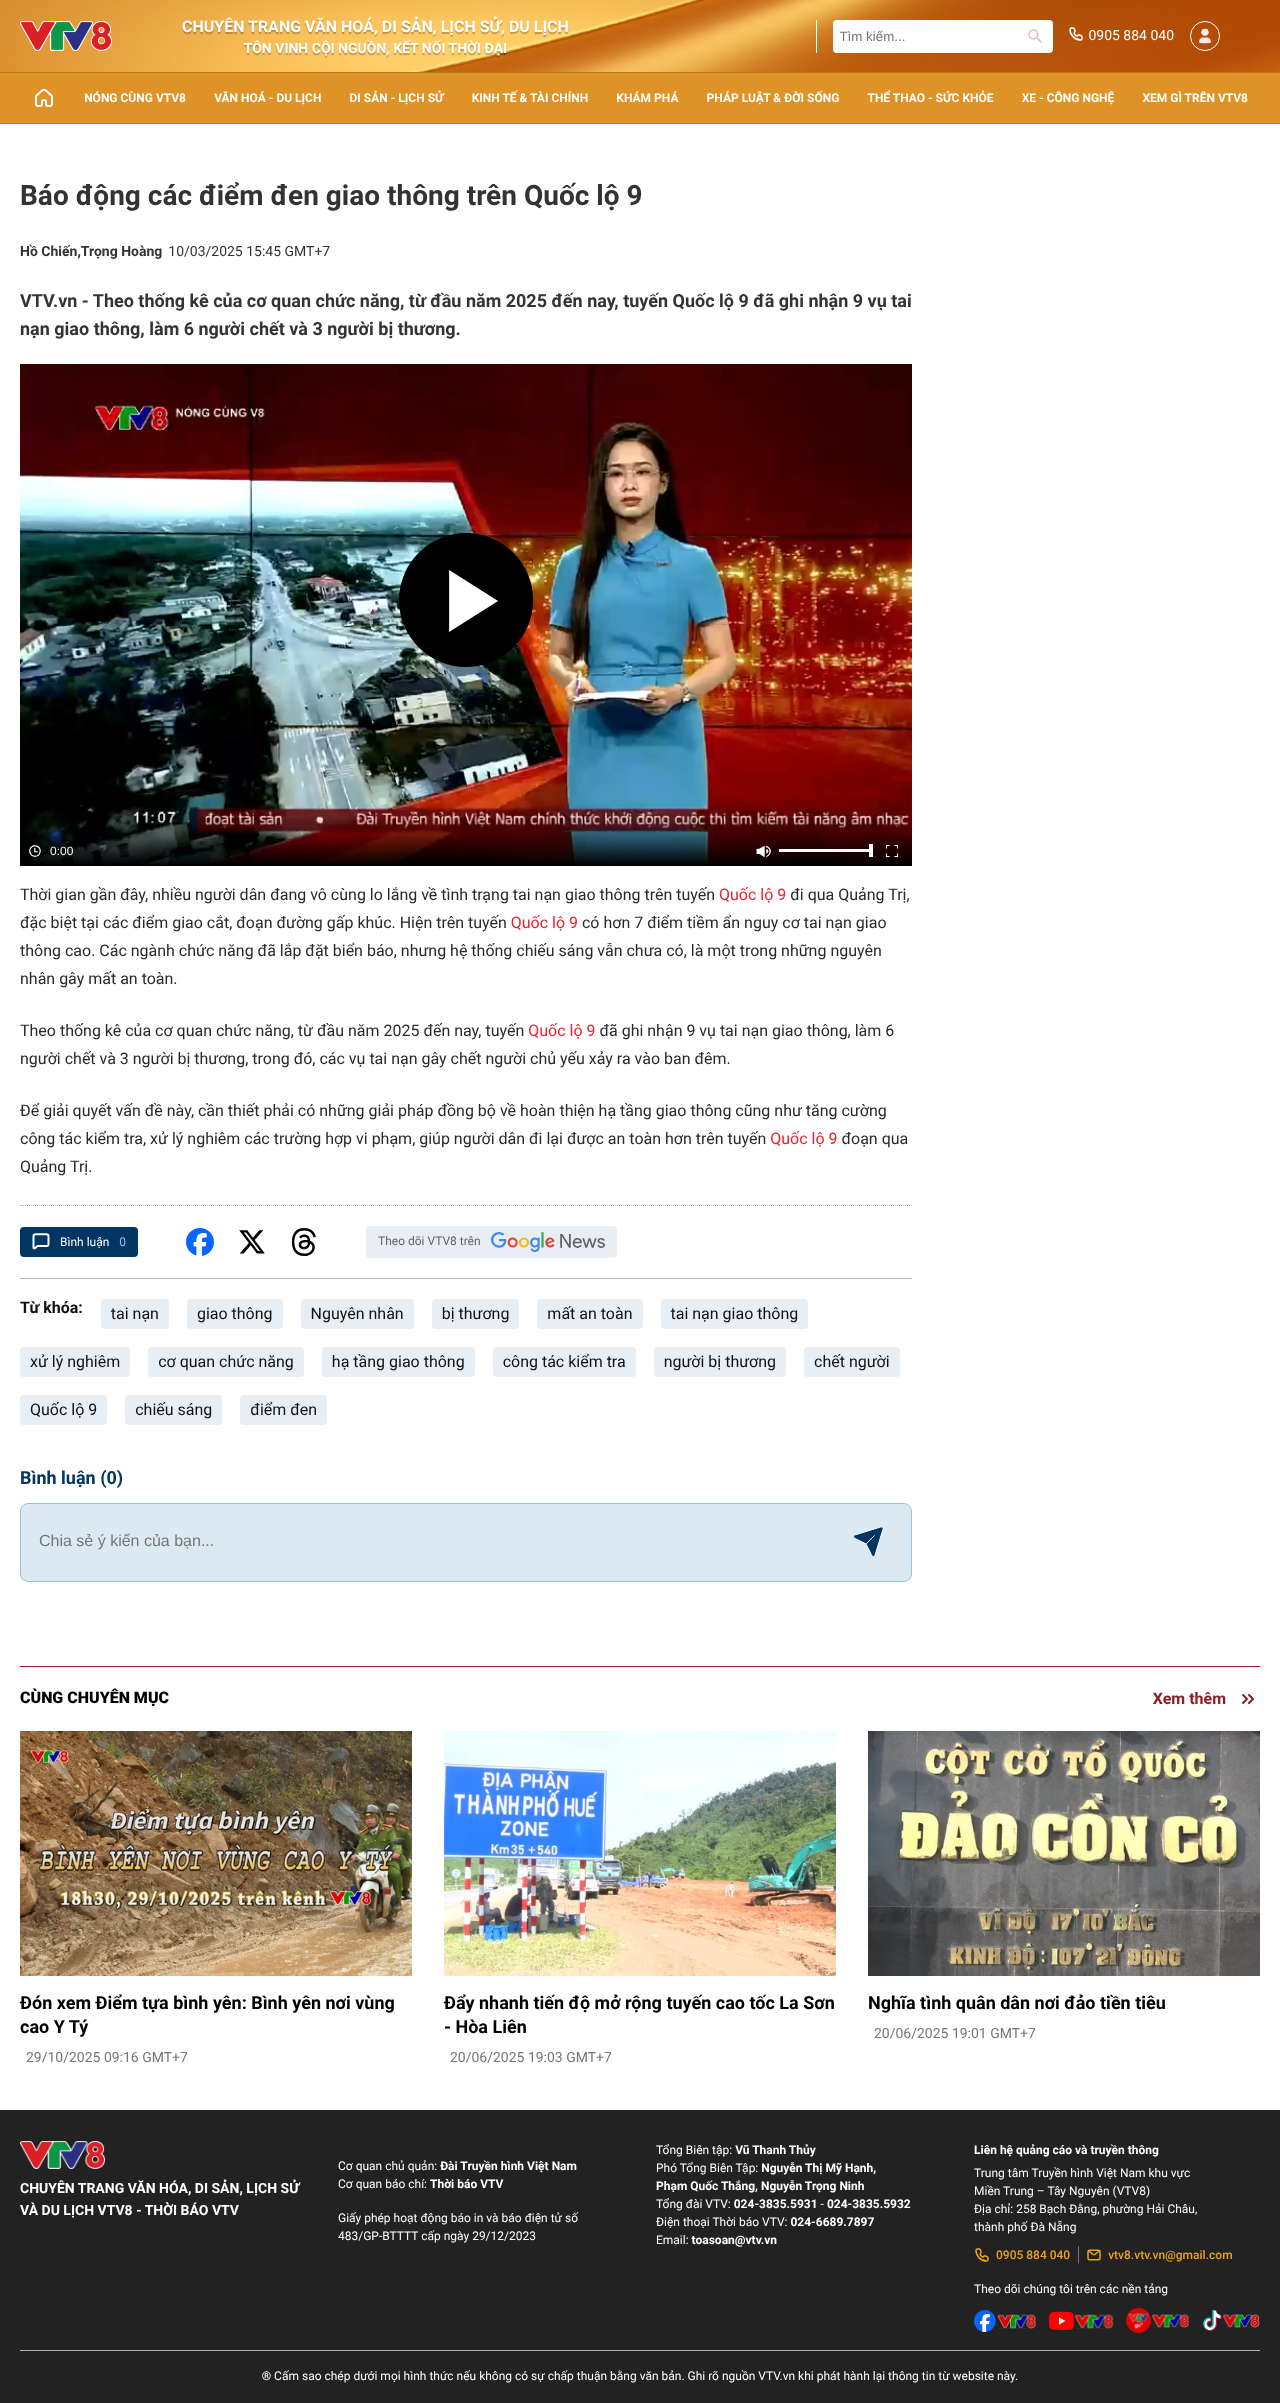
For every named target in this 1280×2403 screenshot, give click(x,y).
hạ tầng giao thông (398, 1361)
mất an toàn (589, 1313)
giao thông (235, 1313)
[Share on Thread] (304, 1242)
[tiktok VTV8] (1231, 2320)
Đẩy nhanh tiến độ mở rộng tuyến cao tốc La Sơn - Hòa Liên (639, 2015)
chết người (852, 1361)
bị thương (476, 1313)
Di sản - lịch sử (397, 98)
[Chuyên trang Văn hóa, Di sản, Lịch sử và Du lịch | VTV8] (66, 36)
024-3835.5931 (776, 2204)
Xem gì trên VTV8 (1195, 98)
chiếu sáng (173, 1409)
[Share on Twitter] (252, 1242)
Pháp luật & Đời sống (773, 98)
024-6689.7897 (832, 2222)
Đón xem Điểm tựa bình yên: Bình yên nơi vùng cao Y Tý (207, 2015)
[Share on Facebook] (200, 1242)
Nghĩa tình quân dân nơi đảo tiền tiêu (1017, 2003)
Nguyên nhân (357, 1313)
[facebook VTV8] (1005, 2321)
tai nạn (135, 1313)
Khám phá (647, 98)
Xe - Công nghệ (1068, 98)
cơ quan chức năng (226, 1361)
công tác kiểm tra (564, 1361)
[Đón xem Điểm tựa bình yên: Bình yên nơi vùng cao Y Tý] (216, 1853)
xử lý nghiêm (75, 1361)
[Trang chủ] (44, 98)
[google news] (548, 1242)
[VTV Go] (1158, 2320)
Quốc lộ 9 (752, 894)
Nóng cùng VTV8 (135, 98)
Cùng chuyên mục (94, 1697)
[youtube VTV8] (1081, 2321)
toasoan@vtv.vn (734, 2240)
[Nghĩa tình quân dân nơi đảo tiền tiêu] (1064, 1853)
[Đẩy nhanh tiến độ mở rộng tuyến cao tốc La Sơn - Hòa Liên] (640, 1853)
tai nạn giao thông (735, 1313)
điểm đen (283, 1409)
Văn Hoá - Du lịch (267, 98)
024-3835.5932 (869, 2204)
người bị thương (720, 1361)
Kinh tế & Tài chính (530, 98)
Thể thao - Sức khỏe (930, 98)
